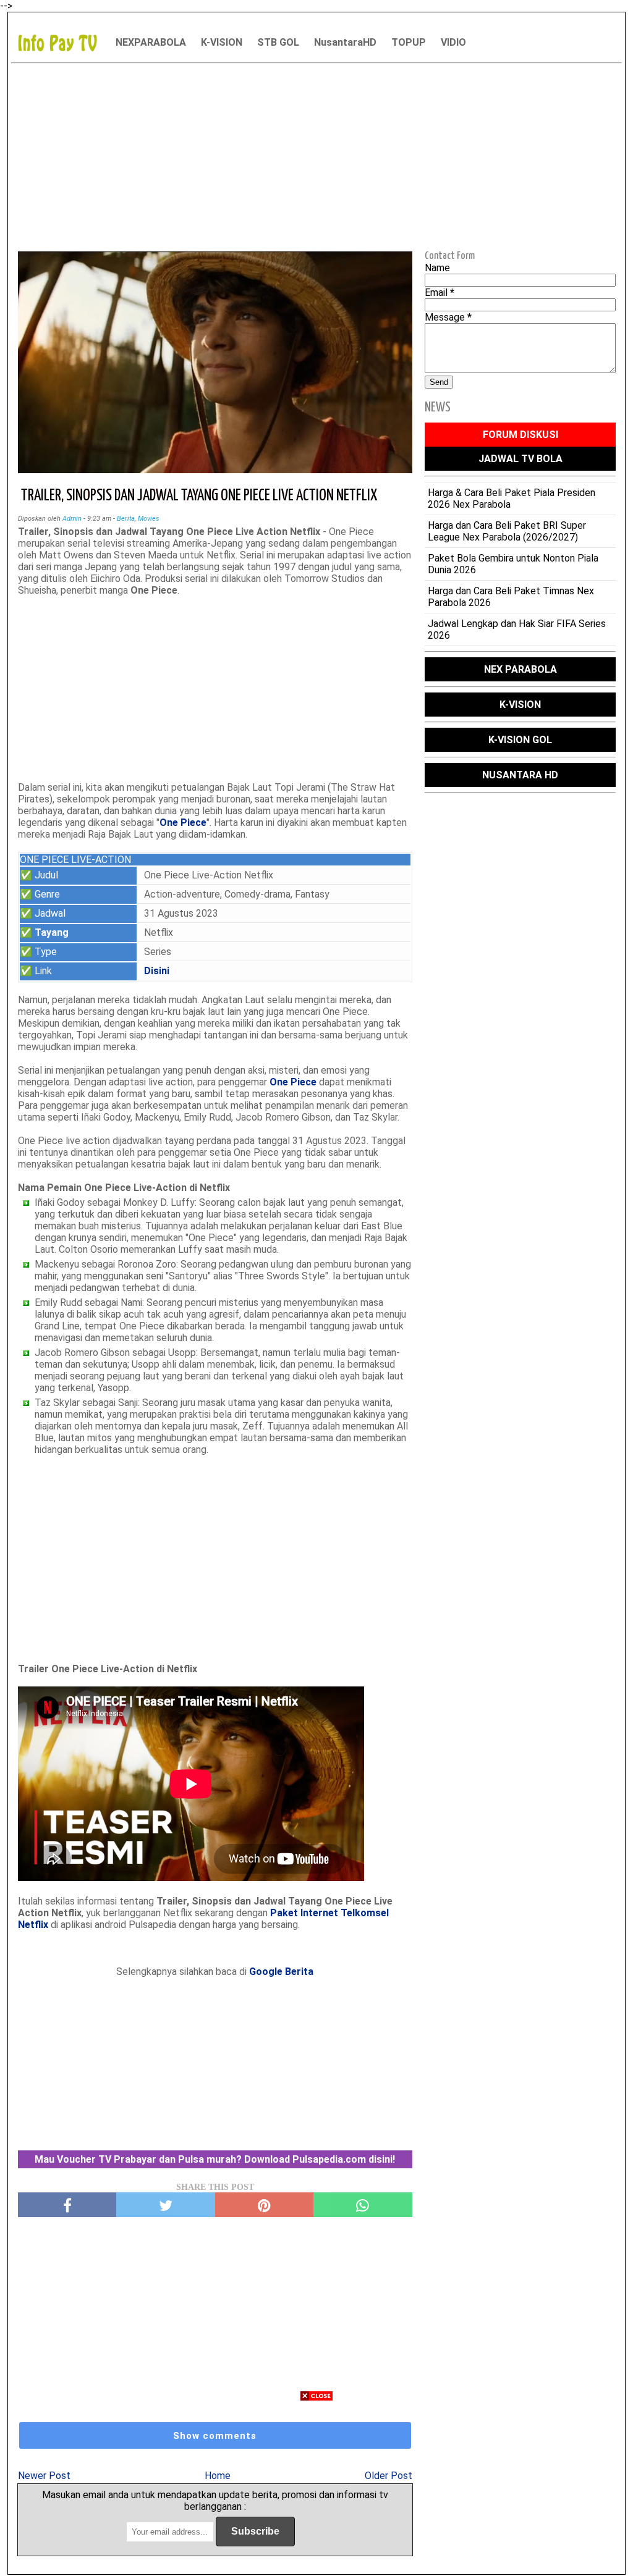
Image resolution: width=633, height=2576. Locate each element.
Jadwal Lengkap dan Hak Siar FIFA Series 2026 (517, 629)
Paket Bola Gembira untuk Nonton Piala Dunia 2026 (513, 564)
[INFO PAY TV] (64, 42)
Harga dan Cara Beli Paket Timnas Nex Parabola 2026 (511, 597)
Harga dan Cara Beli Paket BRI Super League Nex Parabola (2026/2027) (507, 531)
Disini (157, 971)
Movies (149, 519)
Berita (126, 519)
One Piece (183, 823)
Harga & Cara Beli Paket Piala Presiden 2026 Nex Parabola (512, 499)
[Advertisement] (316, 155)
